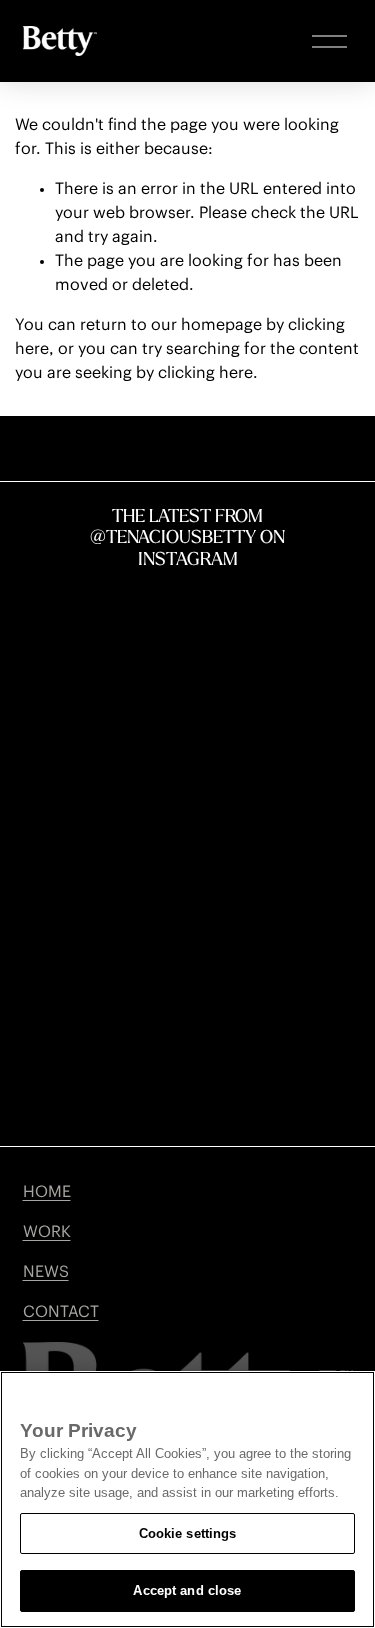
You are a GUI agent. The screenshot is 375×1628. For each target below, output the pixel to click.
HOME (47, 1192)
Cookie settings (188, 1533)
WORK (47, 1232)
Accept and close (187, 1590)
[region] (187, 1499)
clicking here (205, 373)
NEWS (46, 1272)
